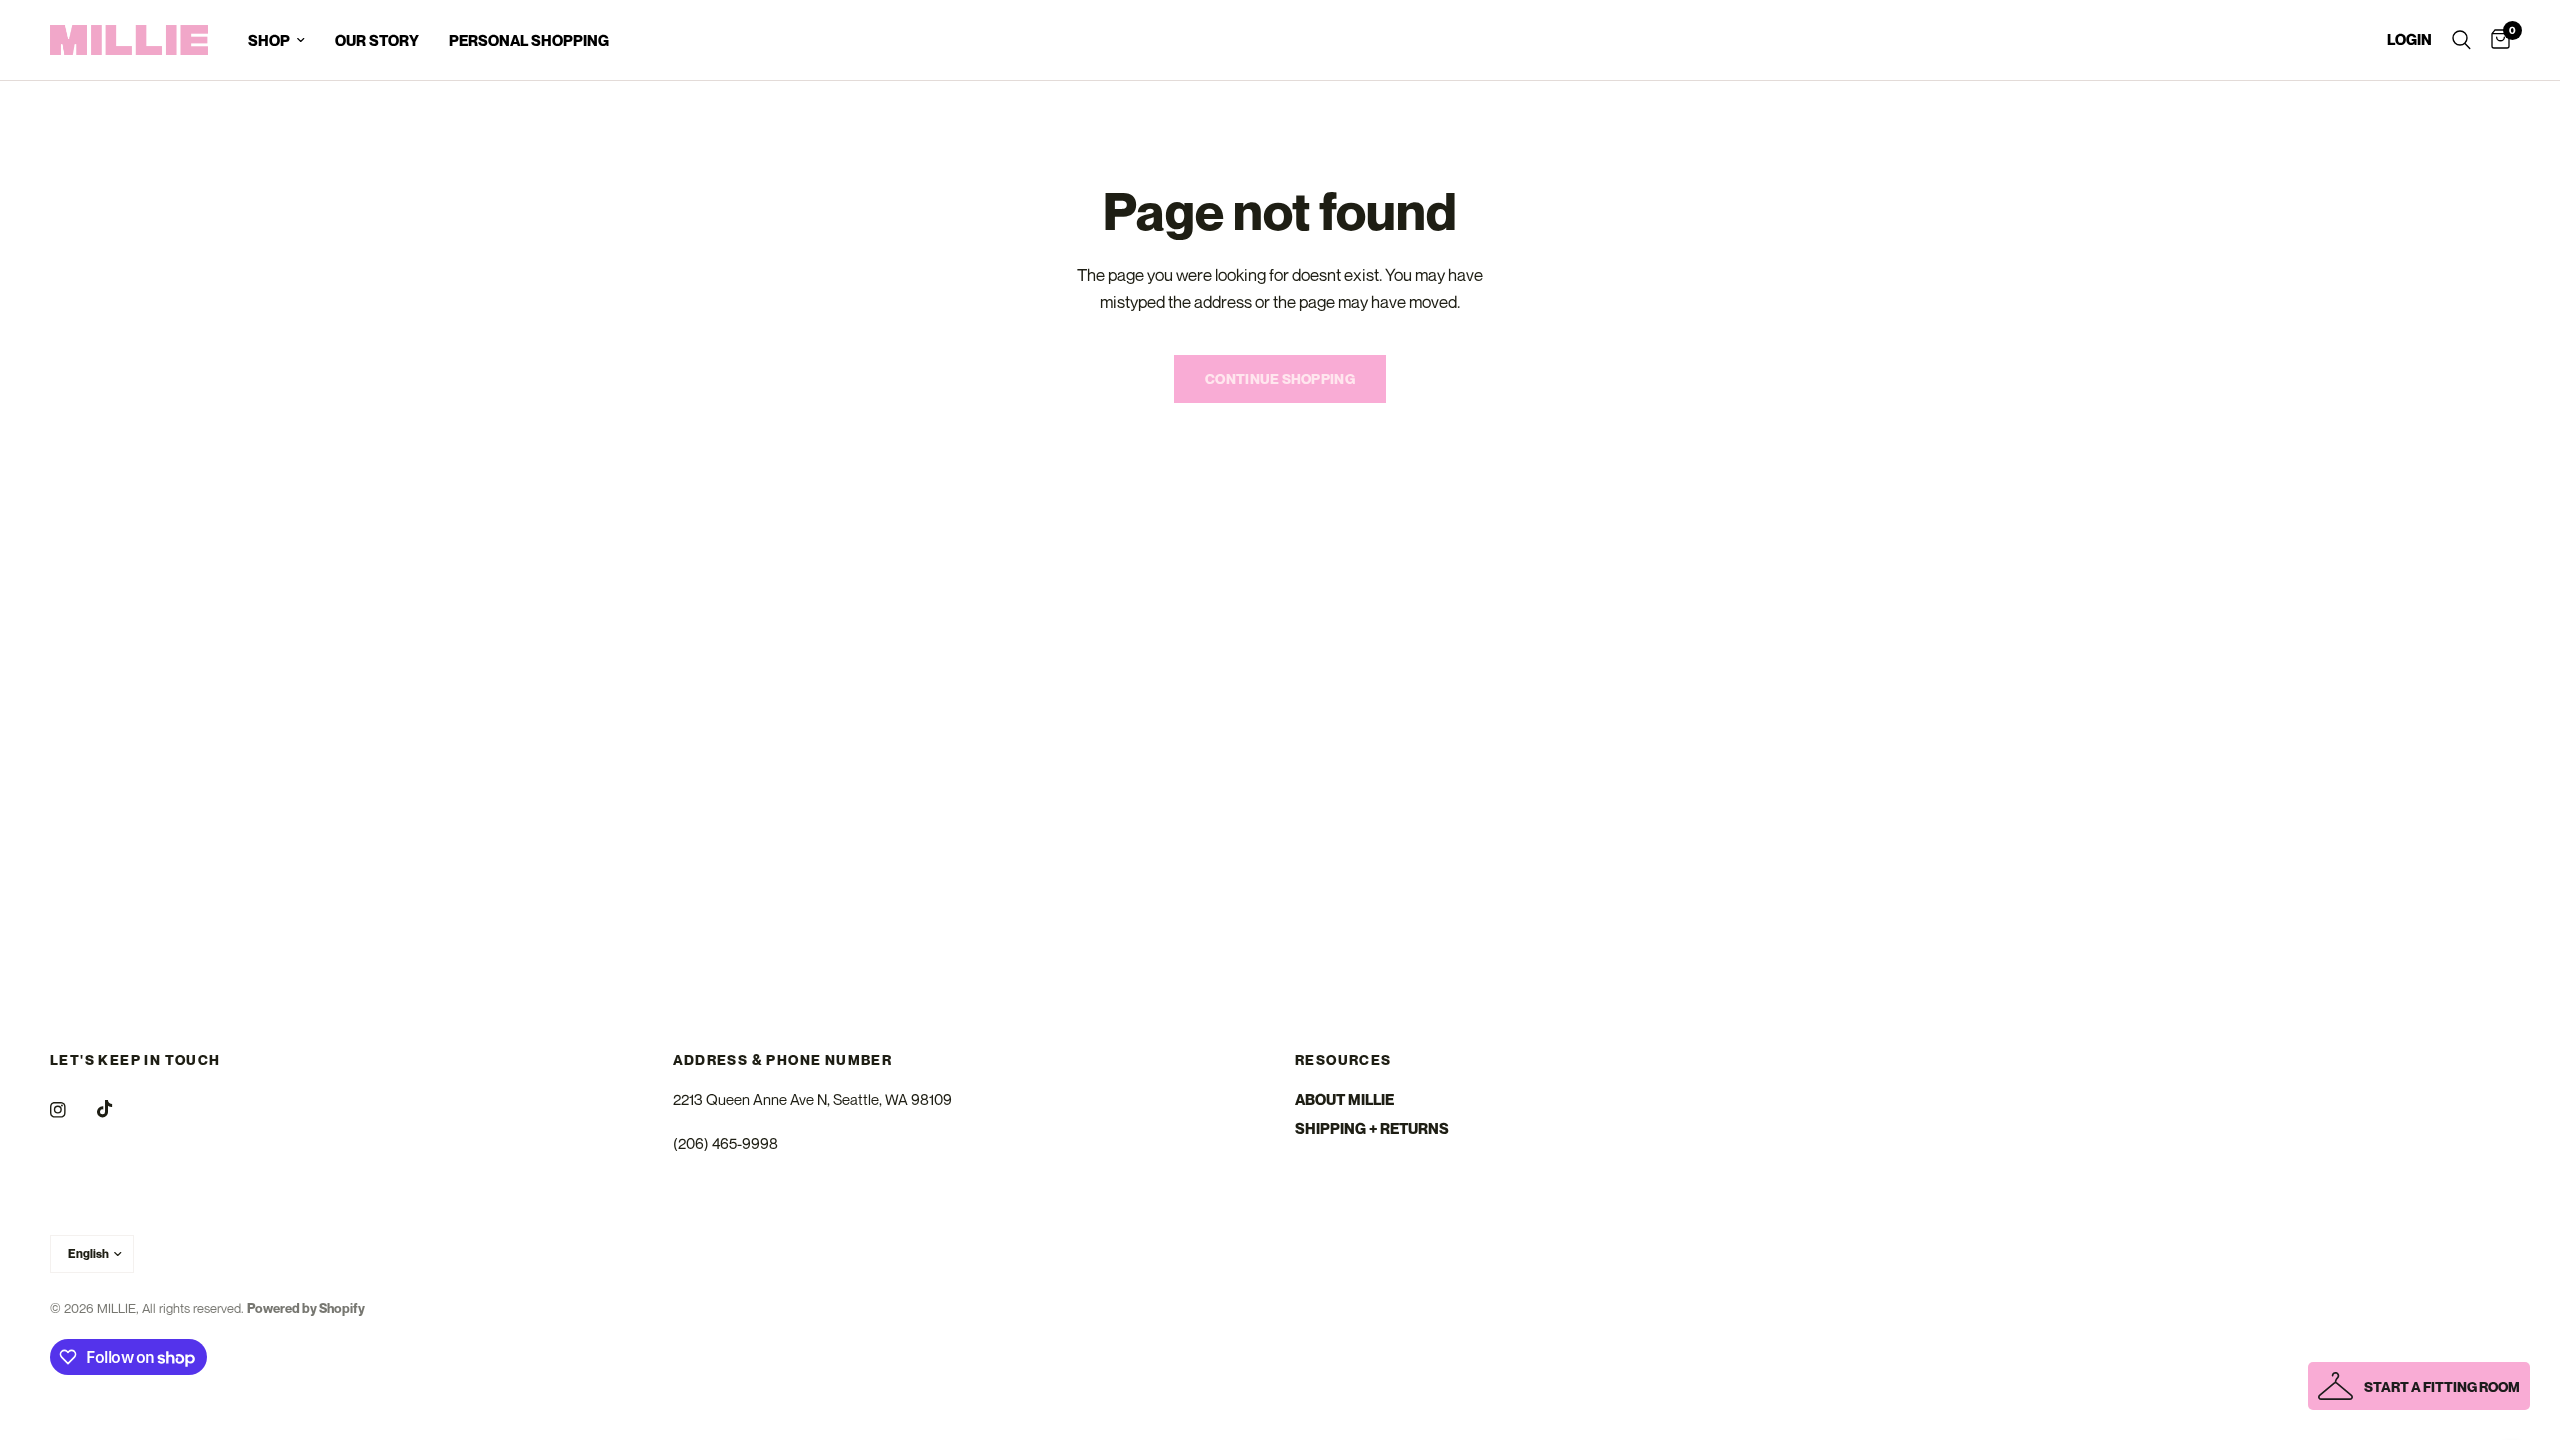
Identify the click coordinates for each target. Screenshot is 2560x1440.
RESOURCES (1343, 1060)
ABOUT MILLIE (1344, 1099)
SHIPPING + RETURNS (1372, 1128)
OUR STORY (377, 40)
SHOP (269, 40)
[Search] (2461, 40)
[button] (2419, 1386)
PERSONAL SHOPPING (529, 40)
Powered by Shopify (306, 1308)
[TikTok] (119, 1109)
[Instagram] (72, 1110)
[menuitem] (276, 40)
